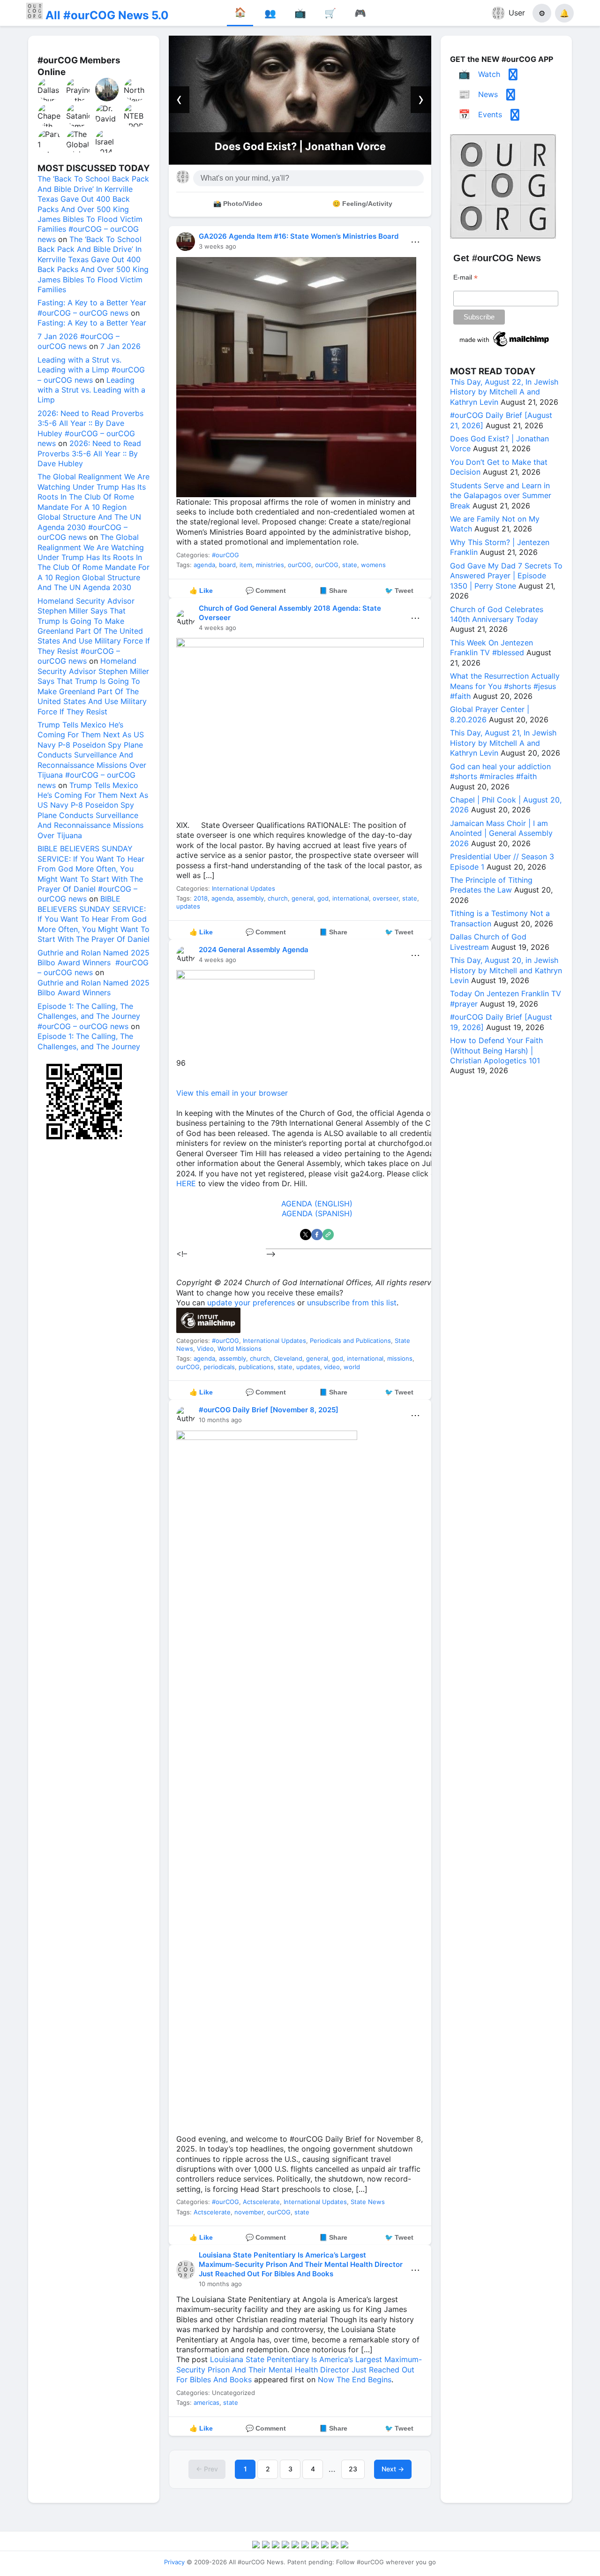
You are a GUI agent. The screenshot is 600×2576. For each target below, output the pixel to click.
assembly (250, 898)
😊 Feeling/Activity (362, 204)
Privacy (174, 2562)
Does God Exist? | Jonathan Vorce (300, 146)
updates (188, 906)
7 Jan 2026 (120, 346)
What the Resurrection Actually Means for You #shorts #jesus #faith (505, 686)
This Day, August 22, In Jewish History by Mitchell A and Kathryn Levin (504, 392)
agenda (204, 565)
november (249, 2212)
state (350, 565)
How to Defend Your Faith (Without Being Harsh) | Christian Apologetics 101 (496, 1050)
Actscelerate (261, 2202)
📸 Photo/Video (238, 204)
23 (353, 2469)
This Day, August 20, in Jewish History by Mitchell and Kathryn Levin (506, 970)
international (351, 898)
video (332, 1367)
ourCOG (300, 565)
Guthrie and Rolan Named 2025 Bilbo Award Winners (94, 988)
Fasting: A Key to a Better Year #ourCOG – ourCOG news (92, 307)
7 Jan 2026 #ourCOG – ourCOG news (79, 341)
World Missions (240, 1349)
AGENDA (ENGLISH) (317, 1204)
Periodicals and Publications (350, 1341)
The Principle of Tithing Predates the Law (491, 885)
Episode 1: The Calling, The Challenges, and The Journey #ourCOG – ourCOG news (89, 1016)
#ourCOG (225, 555)
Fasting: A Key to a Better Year (92, 323)
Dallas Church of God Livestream (488, 942)
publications (256, 1367)
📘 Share (333, 591)
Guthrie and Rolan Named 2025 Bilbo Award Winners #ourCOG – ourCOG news (94, 963)
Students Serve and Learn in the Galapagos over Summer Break (501, 496)
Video (205, 1349)
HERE (186, 1183)
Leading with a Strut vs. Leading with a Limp (91, 390)
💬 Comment (266, 591)
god (323, 898)
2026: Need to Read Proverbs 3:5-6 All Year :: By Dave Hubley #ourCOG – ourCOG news (90, 428)
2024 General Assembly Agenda (254, 950)
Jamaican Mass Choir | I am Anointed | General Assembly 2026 (501, 833)
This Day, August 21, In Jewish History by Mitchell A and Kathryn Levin (503, 743)
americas (206, 2402)
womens (373, 565)
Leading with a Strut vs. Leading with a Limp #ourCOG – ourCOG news (91, 370)
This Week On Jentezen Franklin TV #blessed (491, 648)
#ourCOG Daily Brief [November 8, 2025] (269, 1410)
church (278, 898)
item (246, 565)
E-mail (465, 277)
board (227, 565)
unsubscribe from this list (352, 1303)
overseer (386, 898)
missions (400, 1358)
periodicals (219, 1367)
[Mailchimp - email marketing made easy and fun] (505, 347)
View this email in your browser (232, 1093)
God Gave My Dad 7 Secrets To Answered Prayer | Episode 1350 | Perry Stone (506, 576)
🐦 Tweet (399, 591)
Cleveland (288, 1358)
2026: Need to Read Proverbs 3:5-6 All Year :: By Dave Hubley (89, 453)
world (352, 1367)
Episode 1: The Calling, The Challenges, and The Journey (89, 1041)
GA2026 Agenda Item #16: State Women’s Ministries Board (299, 236)
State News (368, 2202)
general (303, 898)
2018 (201, 898)
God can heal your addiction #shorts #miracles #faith (500, 771)
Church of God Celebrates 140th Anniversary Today (497, 614)
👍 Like (201, 591)
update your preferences (251, 1303)
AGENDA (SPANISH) (317, 1213)
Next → (393, 2469)
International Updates (244, 888)
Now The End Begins (355, 2379)
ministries (270, 565)
